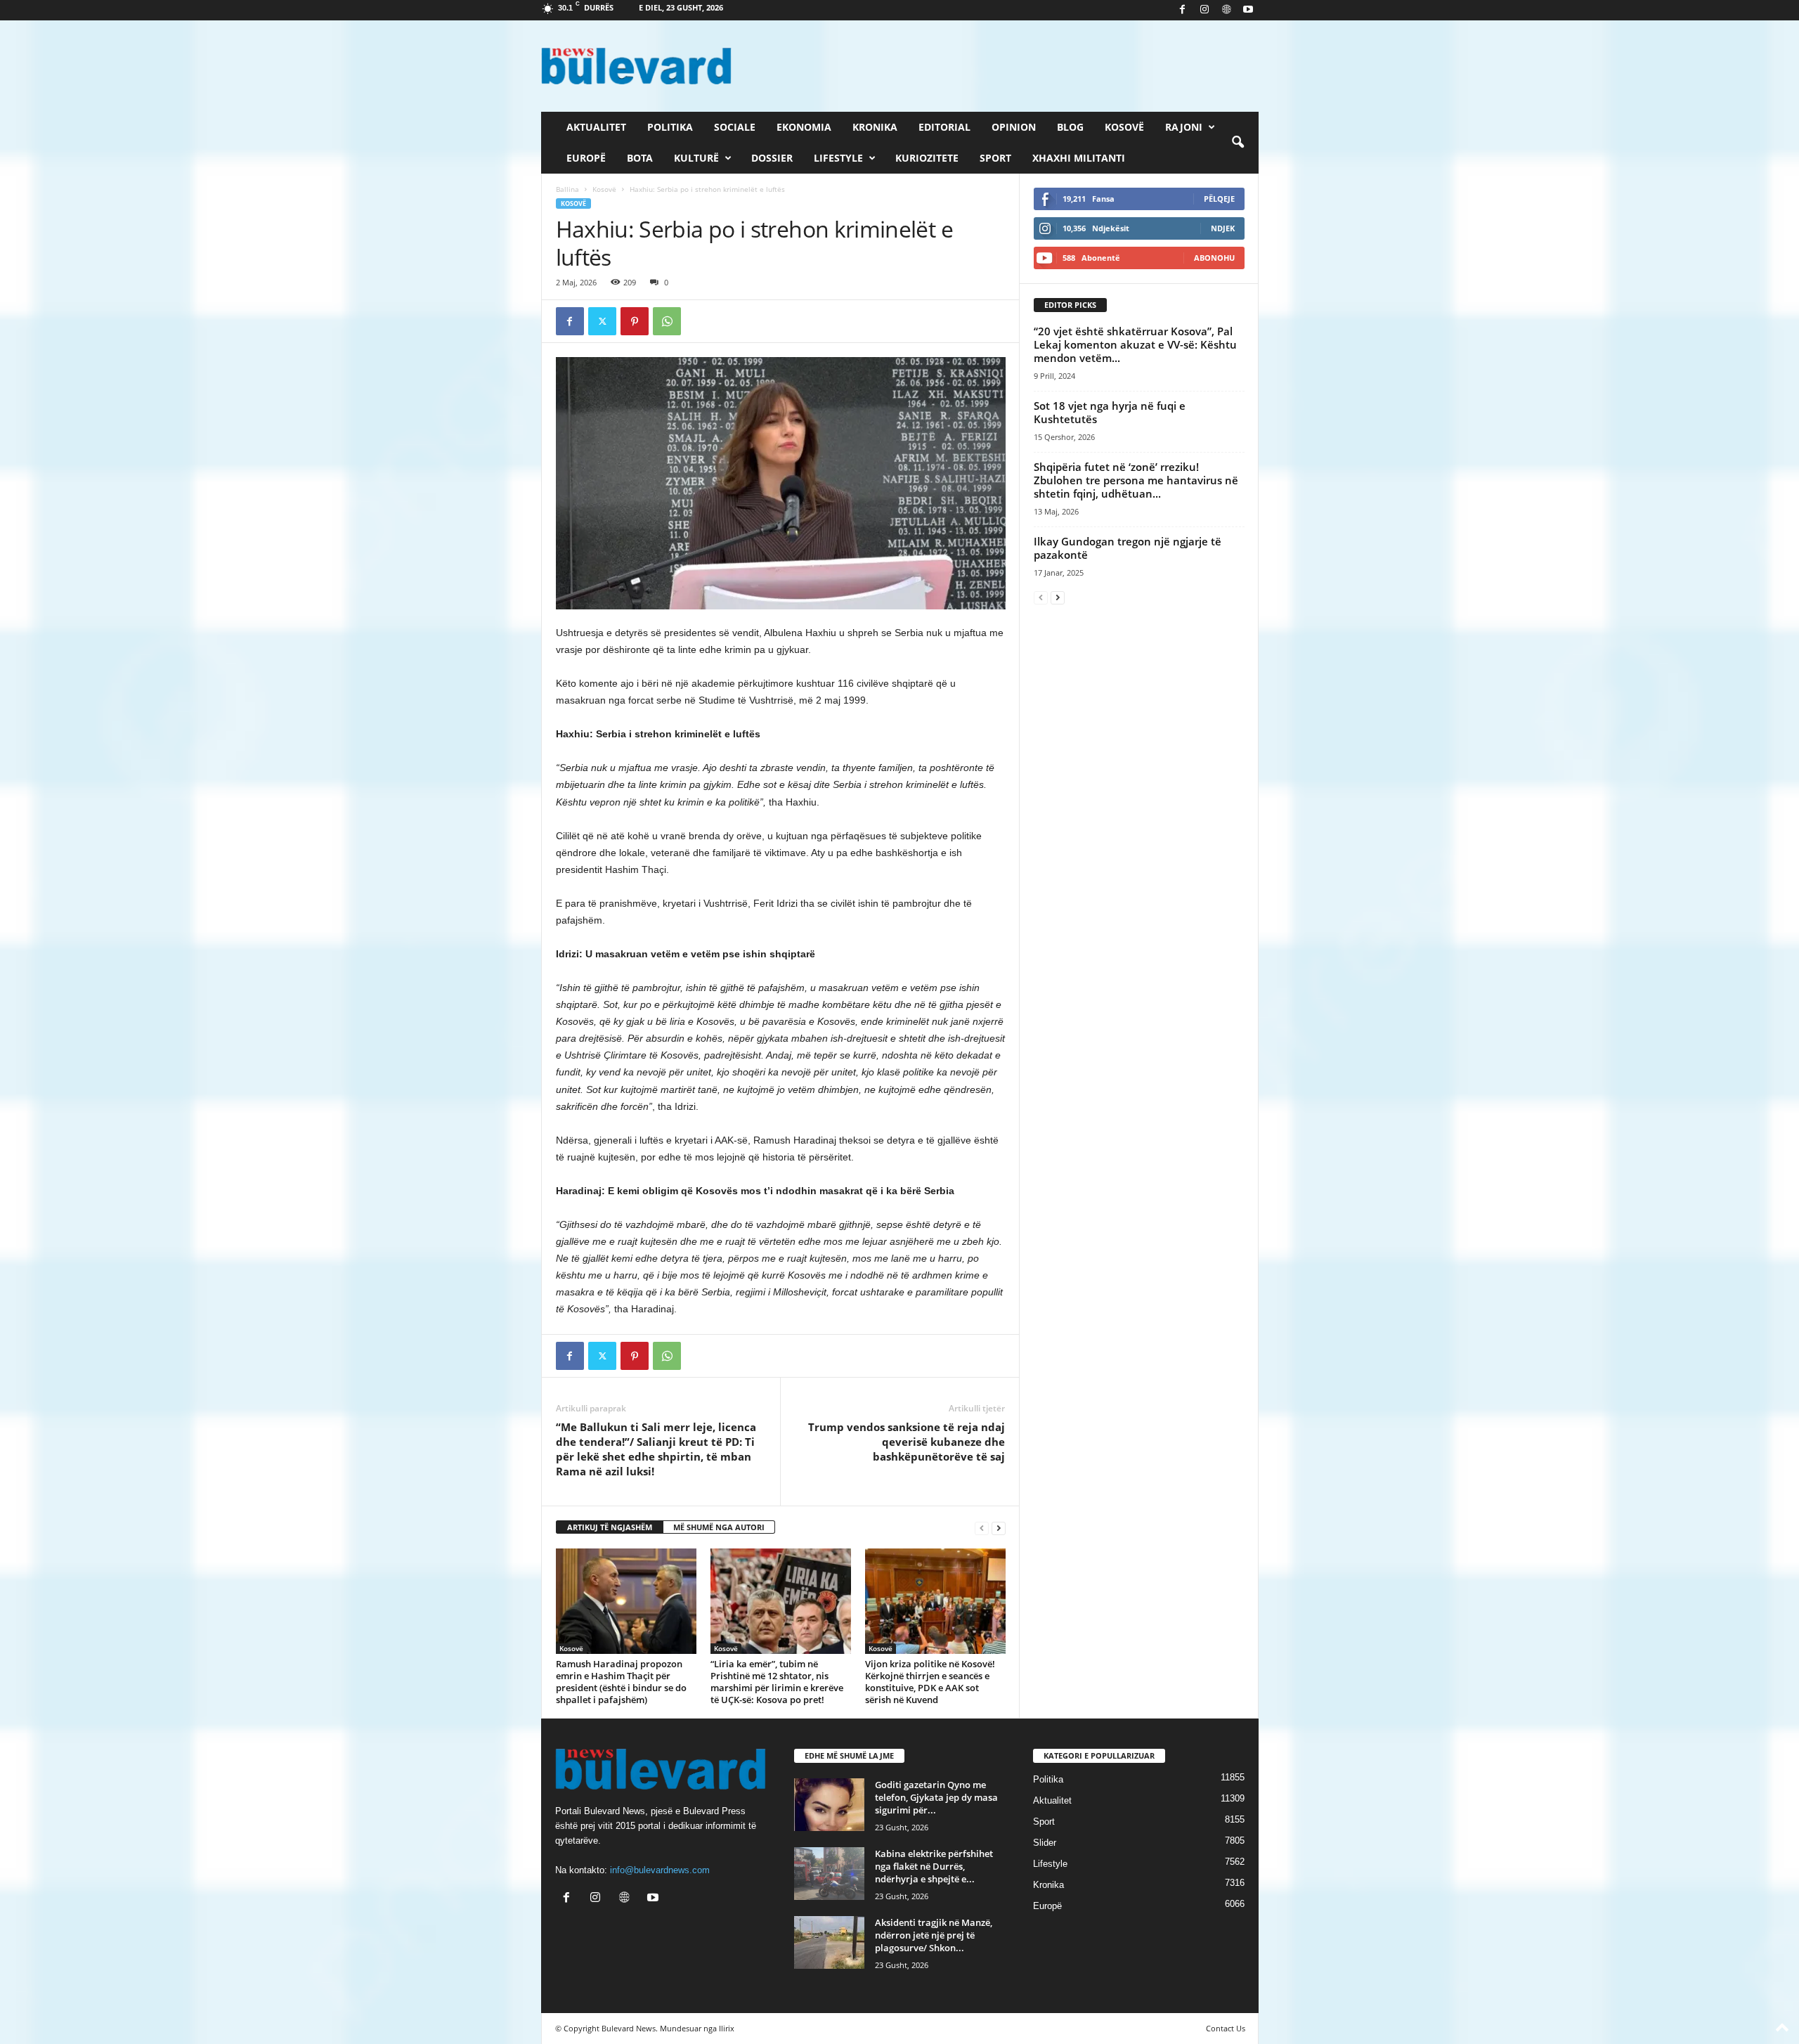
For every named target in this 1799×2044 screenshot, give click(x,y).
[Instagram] (1204, 10)
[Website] (1226, 10)
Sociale (735, 127)
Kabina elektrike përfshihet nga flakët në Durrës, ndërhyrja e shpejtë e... (934, 1866)
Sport (995, 158)
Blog (1070, 127)
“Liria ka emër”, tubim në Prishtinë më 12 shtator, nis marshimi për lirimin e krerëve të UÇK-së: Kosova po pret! (777, 1682)
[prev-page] (982, 1528)
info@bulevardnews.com (660, 1870)
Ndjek (1223, 228)
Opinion (1014, 127)
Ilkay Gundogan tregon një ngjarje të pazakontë (1128, 548)
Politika (670, 127)
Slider (1045, 1843)
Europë (586, 158)
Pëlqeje (1219, 199)
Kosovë (1124, 127)
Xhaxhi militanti (1079, 158)
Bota (640, 158)
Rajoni (1184, 127)
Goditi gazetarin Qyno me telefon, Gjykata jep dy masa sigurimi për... (936, 1797)
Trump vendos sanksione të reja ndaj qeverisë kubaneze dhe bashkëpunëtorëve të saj (907, 1442)
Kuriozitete (927, 158)
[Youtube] (1248, 10)
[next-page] (999, 1528)
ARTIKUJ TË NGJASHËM (610, 1527)
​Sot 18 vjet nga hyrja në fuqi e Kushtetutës (1110, 412)
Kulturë (696, 158)
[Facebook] (1183, 10)
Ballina (567, 189)
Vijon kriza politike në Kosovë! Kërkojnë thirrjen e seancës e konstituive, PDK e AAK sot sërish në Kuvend (930, 1682)
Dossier (772, 158)
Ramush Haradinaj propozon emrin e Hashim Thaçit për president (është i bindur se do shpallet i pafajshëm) (621, 1682)
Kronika (875, 127)
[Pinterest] (635, 321)
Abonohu (1214, 258)
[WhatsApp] (667, 321)
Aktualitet (596, 127)
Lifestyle (838, 158)
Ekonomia (804, 127)
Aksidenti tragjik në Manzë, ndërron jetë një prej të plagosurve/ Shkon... (934, 1935)
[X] (602, 321)
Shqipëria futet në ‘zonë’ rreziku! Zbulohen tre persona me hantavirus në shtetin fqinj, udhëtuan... (1136, 480)
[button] (1238, 143)
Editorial (944, 127)
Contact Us (1226, 2028)
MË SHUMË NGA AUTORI (719, 1527)
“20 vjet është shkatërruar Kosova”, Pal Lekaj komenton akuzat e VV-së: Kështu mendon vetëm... (1135, 344)
